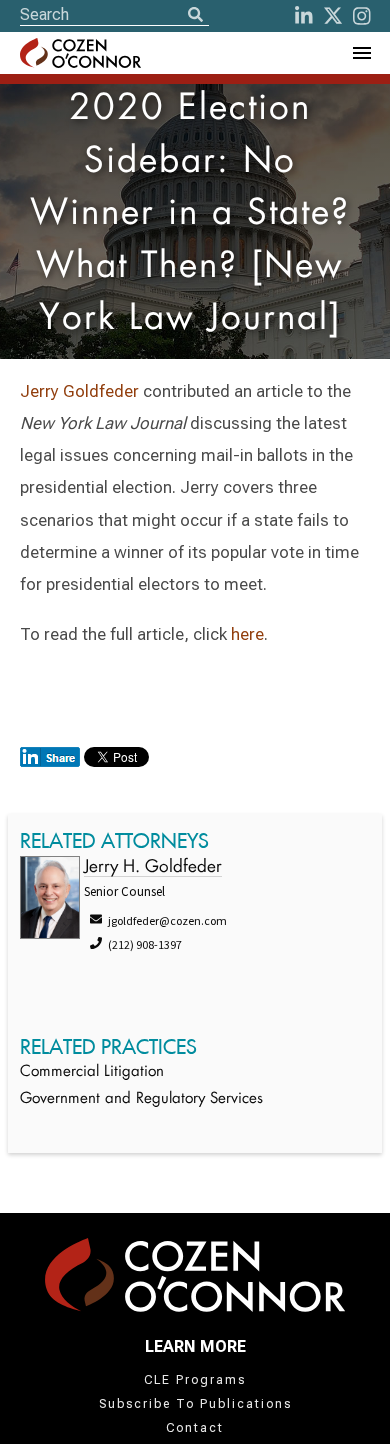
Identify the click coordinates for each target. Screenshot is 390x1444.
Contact (195, 1428)
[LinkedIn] (304, 16)
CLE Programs (195, 1380)
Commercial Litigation (92, 1072)
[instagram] (362, 16)
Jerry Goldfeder (79, 391)
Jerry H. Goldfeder (153, 867)
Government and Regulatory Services (141, 1099)
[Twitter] (333, 16)
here (247, 634)
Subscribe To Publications (195, 1404)
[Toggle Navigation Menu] (361, 53)
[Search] (195, 16)
